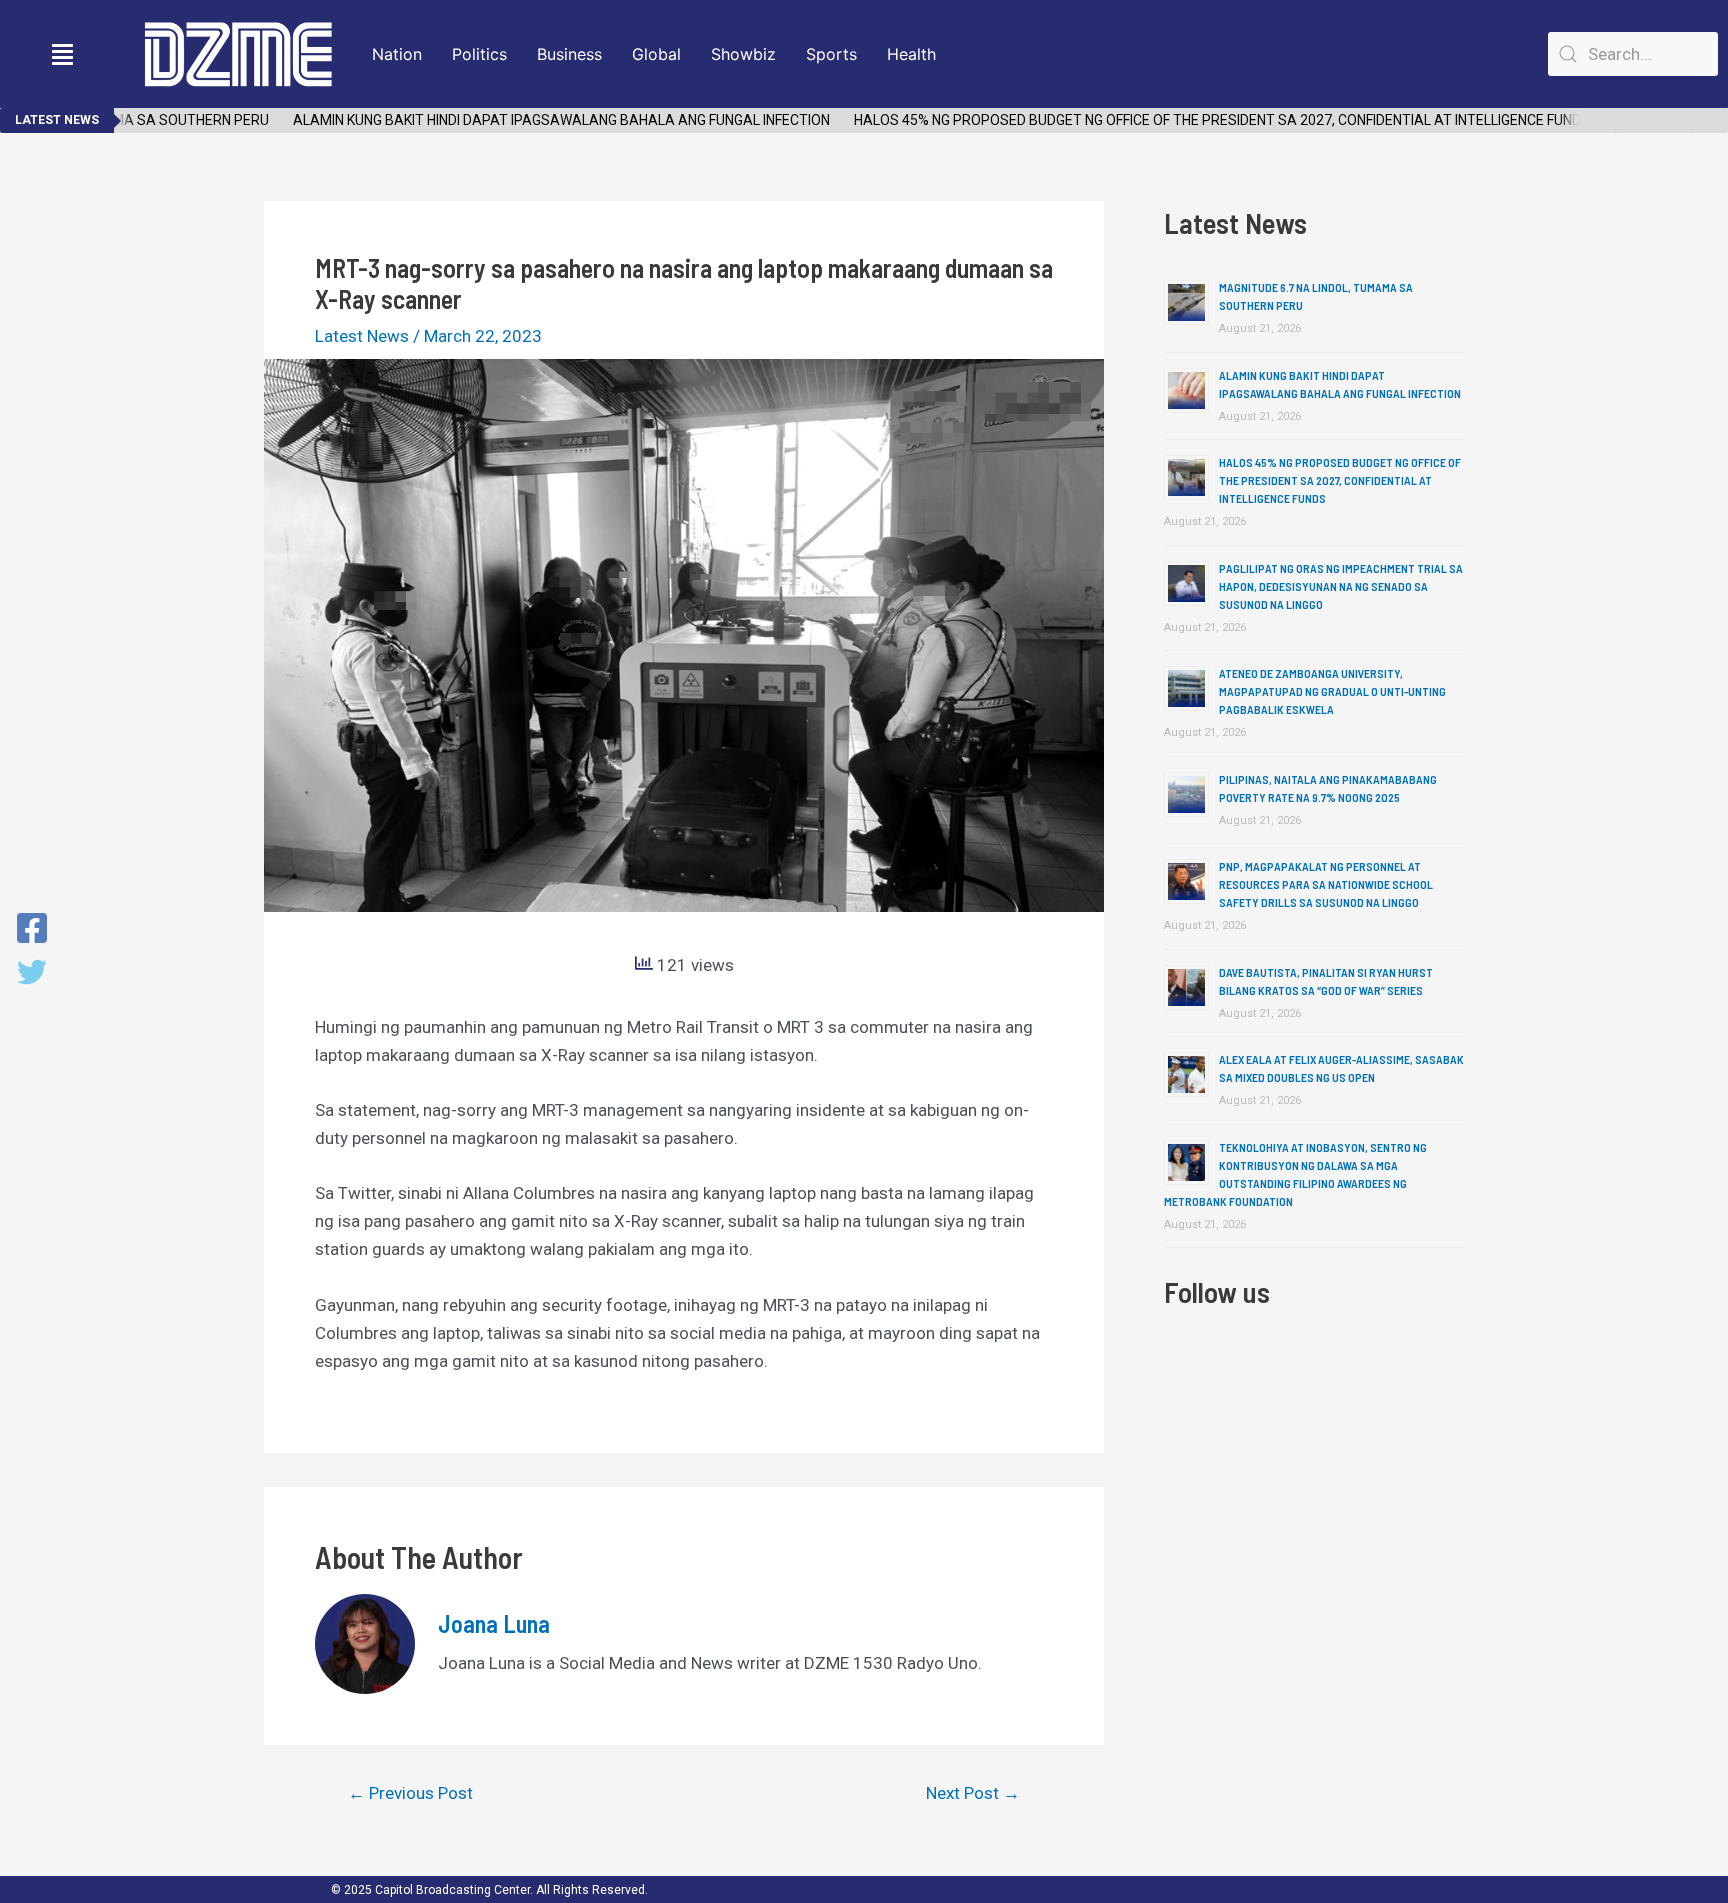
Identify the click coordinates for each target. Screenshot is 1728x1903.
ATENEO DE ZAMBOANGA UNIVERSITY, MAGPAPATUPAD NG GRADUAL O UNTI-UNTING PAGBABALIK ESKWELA (1332, 691)
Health (911, 54)
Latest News (362, 336)
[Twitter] (32, 974)
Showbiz (743, 54)
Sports (831, 54)
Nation (397, 54)
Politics (479, 54)
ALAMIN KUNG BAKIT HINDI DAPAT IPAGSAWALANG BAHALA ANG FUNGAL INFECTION (536, 120)
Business (569, 54)
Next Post (973, 1793)
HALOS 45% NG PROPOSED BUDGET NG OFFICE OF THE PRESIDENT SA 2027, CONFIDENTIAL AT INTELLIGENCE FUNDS (1197, 120)
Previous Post (410, 1793)
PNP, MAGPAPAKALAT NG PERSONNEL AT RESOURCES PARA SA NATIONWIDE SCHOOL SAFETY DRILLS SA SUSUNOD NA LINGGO (1326, 884)
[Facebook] (32, 930)
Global (656, 54)
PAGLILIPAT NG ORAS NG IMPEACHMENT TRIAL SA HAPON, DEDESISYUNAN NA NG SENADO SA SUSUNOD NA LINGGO (1341, 586)
